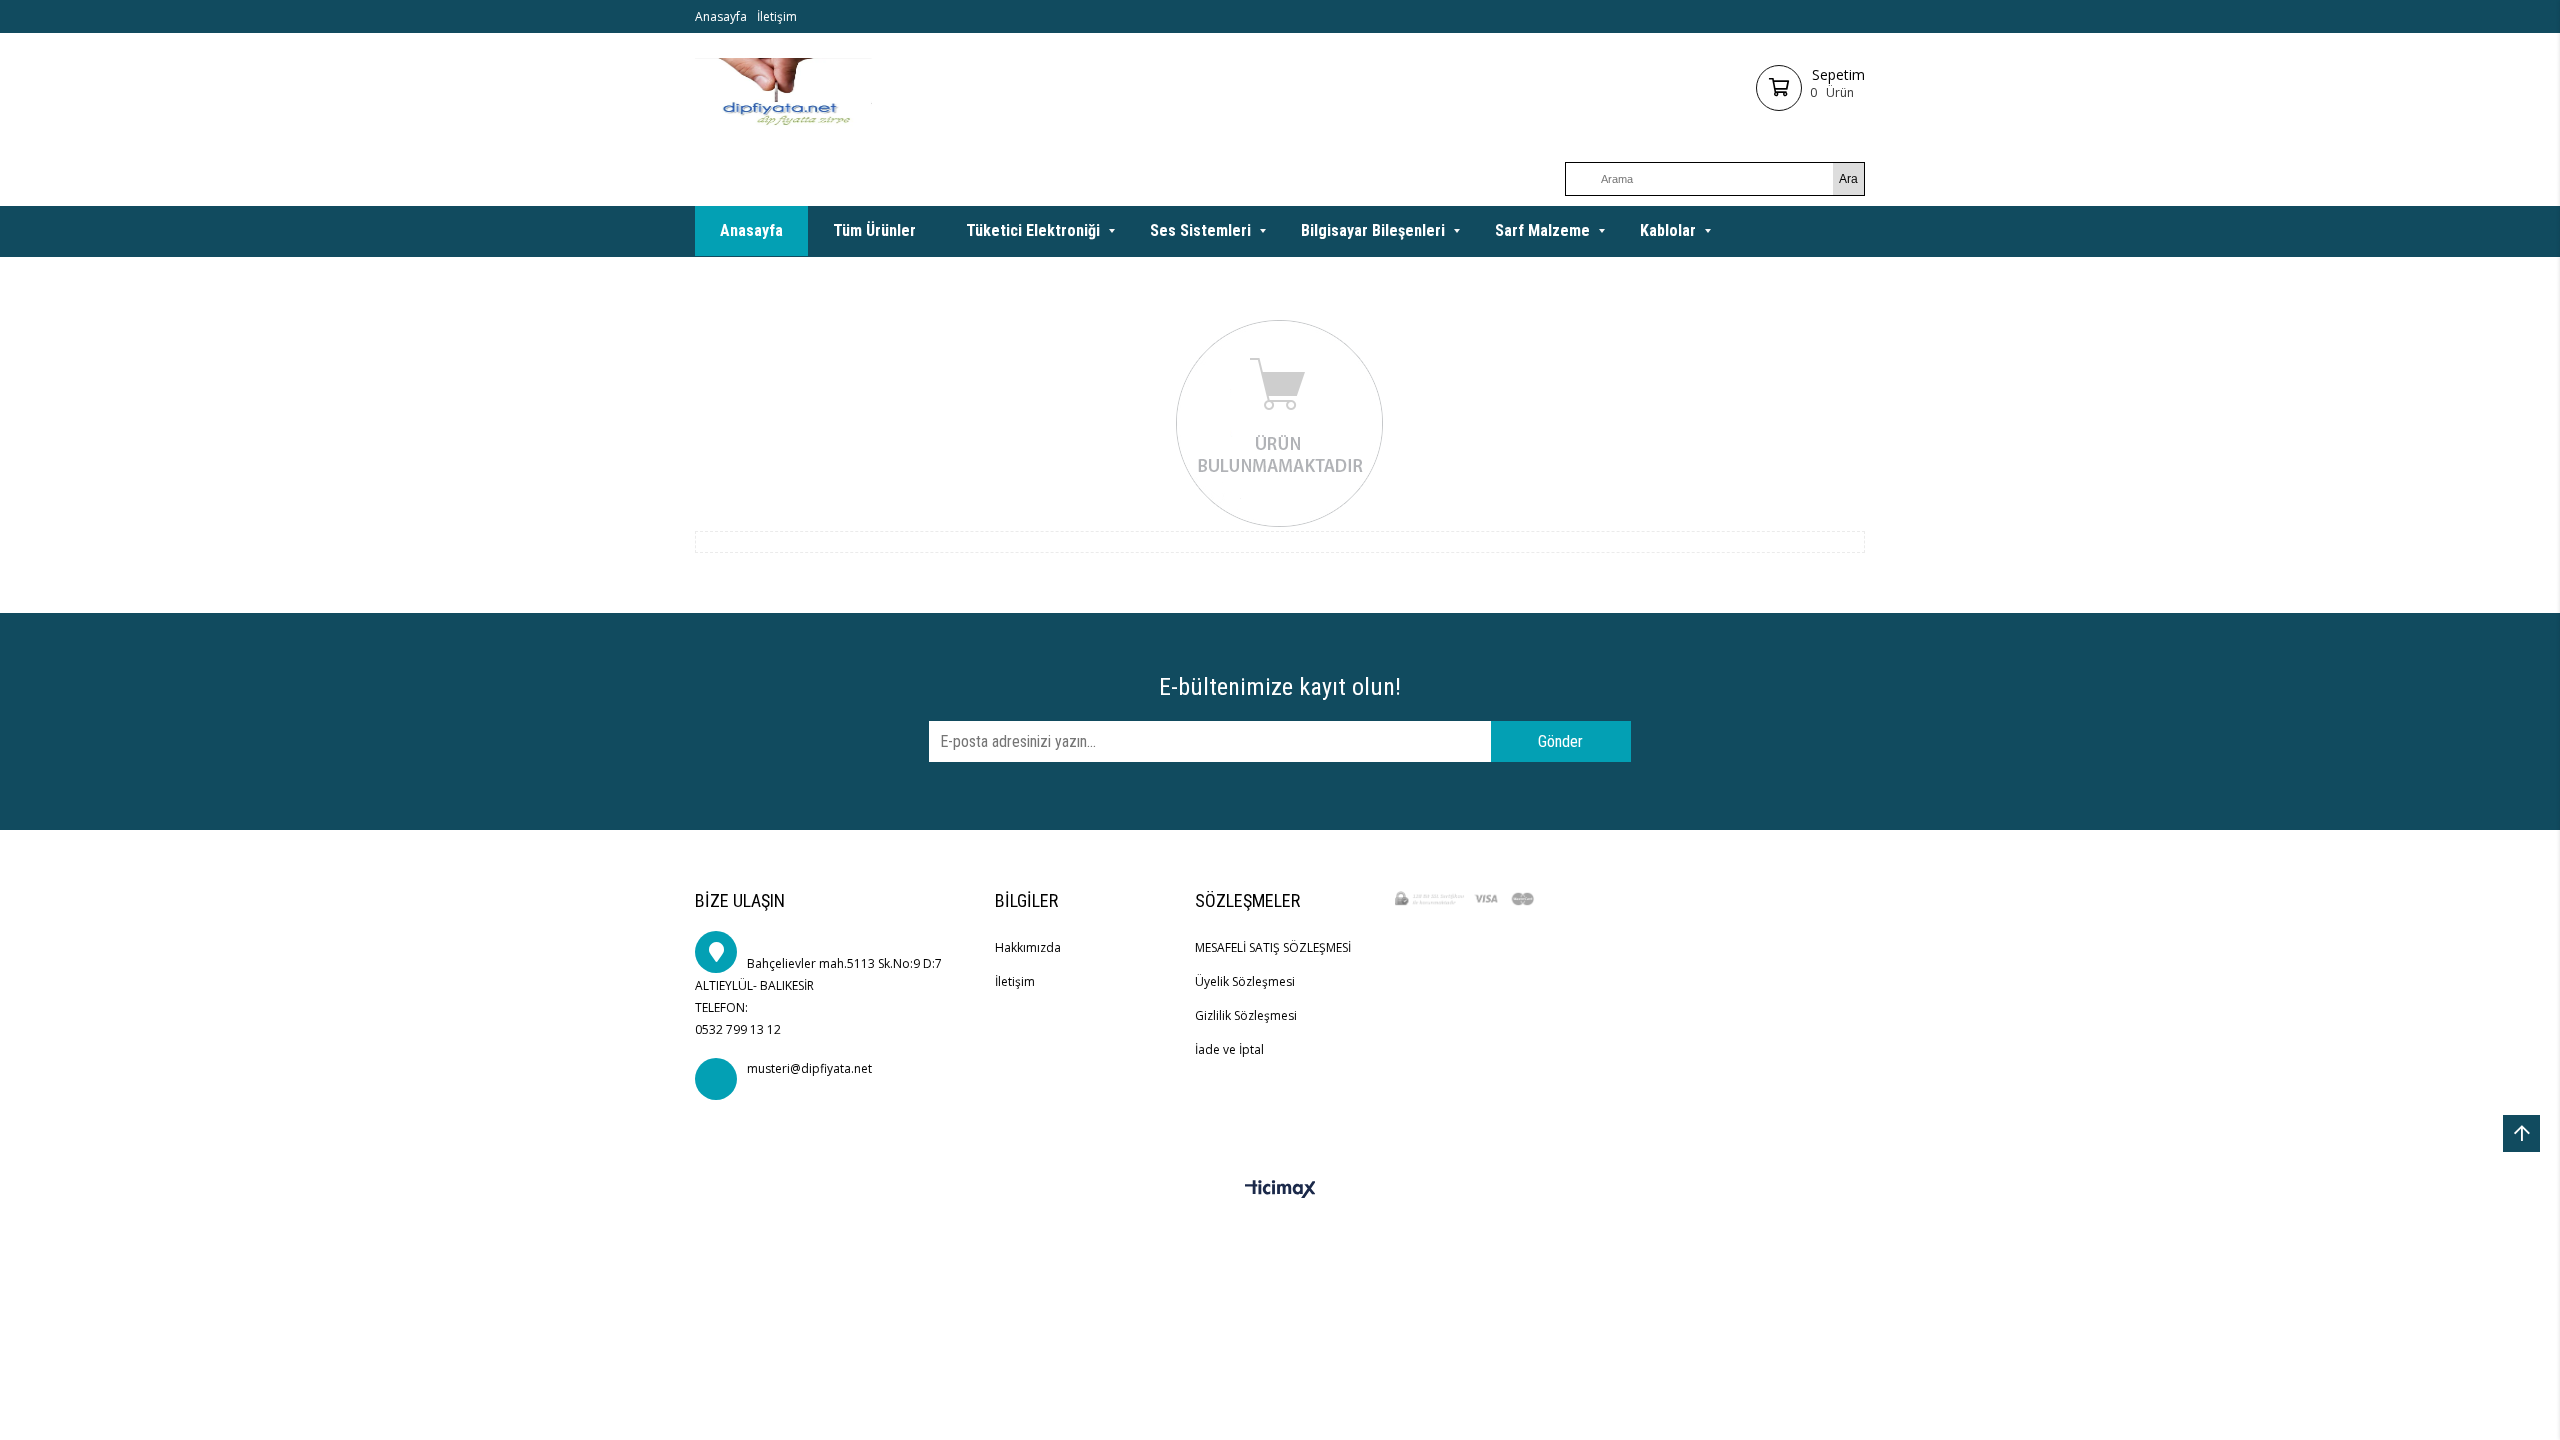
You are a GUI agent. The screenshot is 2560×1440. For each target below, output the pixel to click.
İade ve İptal (1229, 1049)
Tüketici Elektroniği (1033, 230)
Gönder (1560, 741)
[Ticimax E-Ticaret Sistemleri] (1280, 1190)
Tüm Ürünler (874, 230)
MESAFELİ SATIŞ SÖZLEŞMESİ (1273, 947)
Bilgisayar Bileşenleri (1373, 230)
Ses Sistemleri (1200, 230)
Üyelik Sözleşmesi (1245, 981)
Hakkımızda (1028, 947)
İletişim (777, 16)
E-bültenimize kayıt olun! (1280, 687)
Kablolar (1668, 230)
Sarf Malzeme (1542, 230)
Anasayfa (721, 16)
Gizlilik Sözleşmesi (1246, 1015)
